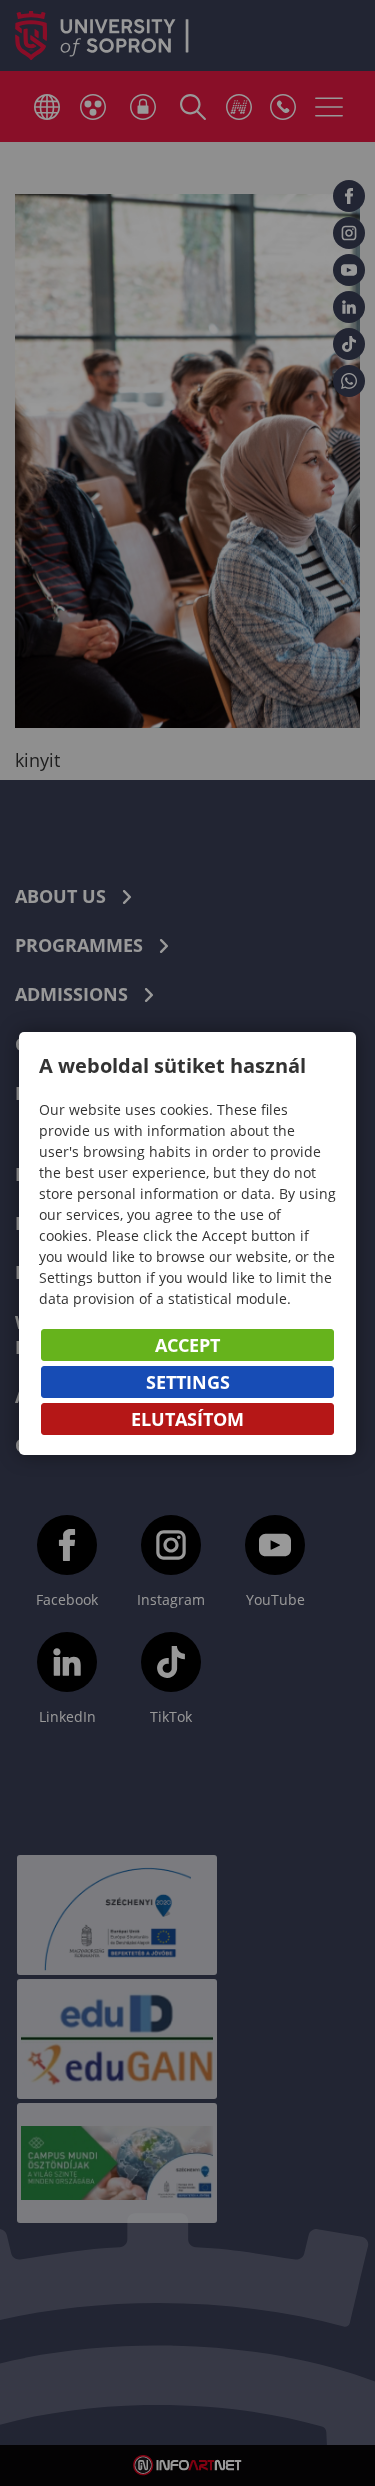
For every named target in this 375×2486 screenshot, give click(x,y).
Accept (187, 1345)
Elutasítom (187, 1419)
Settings (188, 1382)
